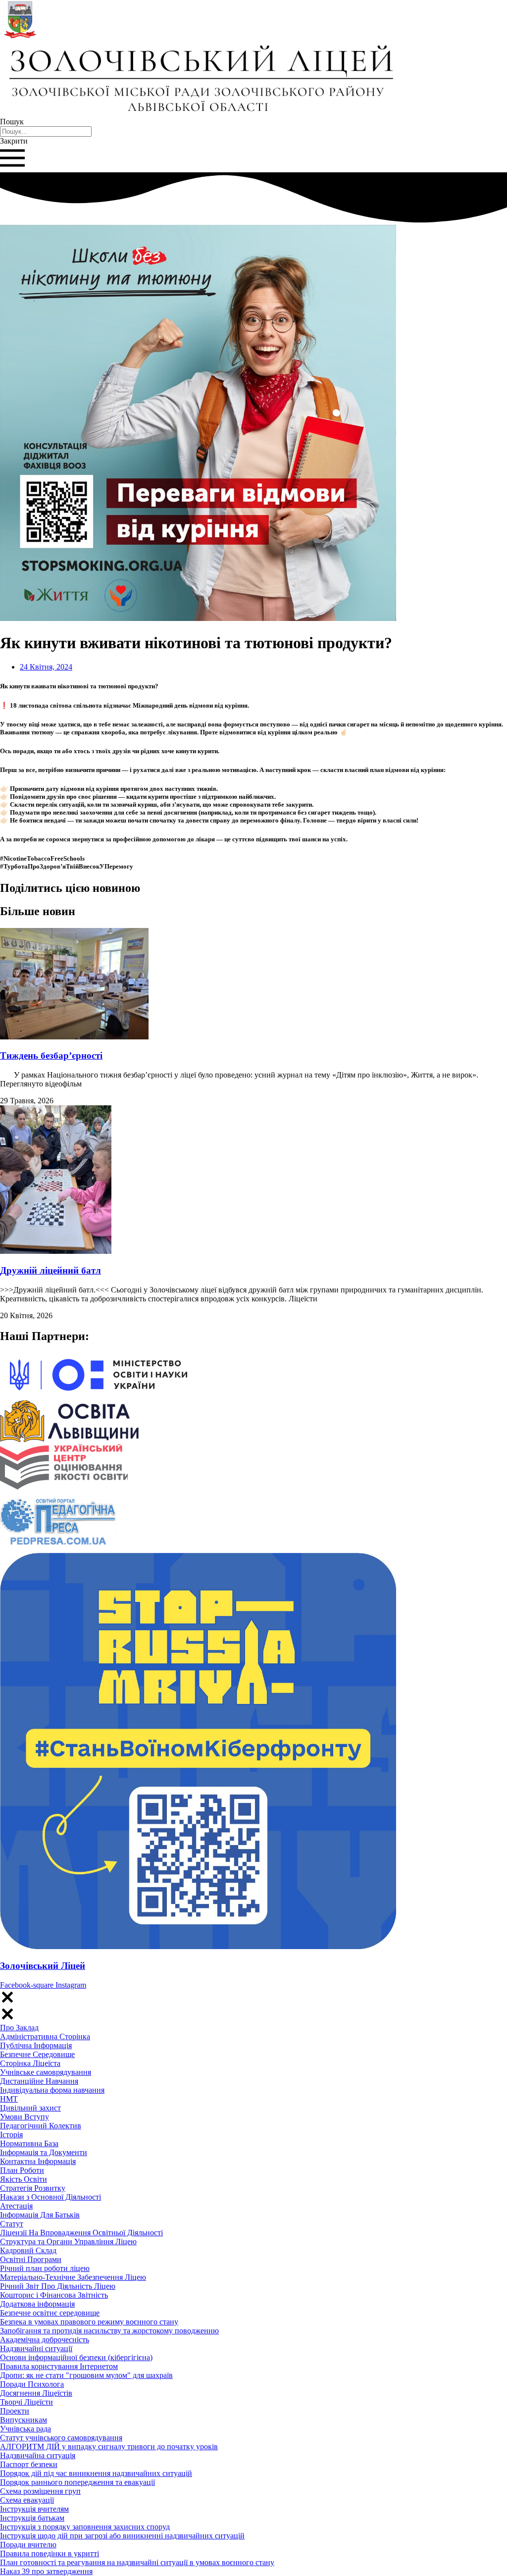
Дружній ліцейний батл (51, 1270)
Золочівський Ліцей (43, 1966)
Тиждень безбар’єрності (51, 1056)
